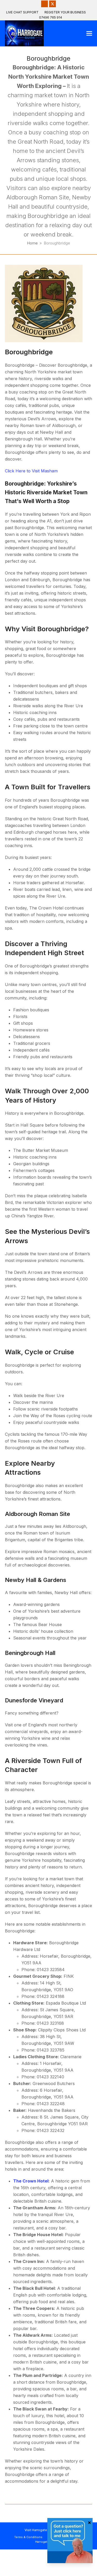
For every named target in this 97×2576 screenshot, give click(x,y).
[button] (89, 33)
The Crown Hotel (31, 2181)
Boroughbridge (29, 352)
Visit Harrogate (36, 2530)
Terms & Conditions (28, 2537)
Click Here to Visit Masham (31, 471)
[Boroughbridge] (44, 303)
